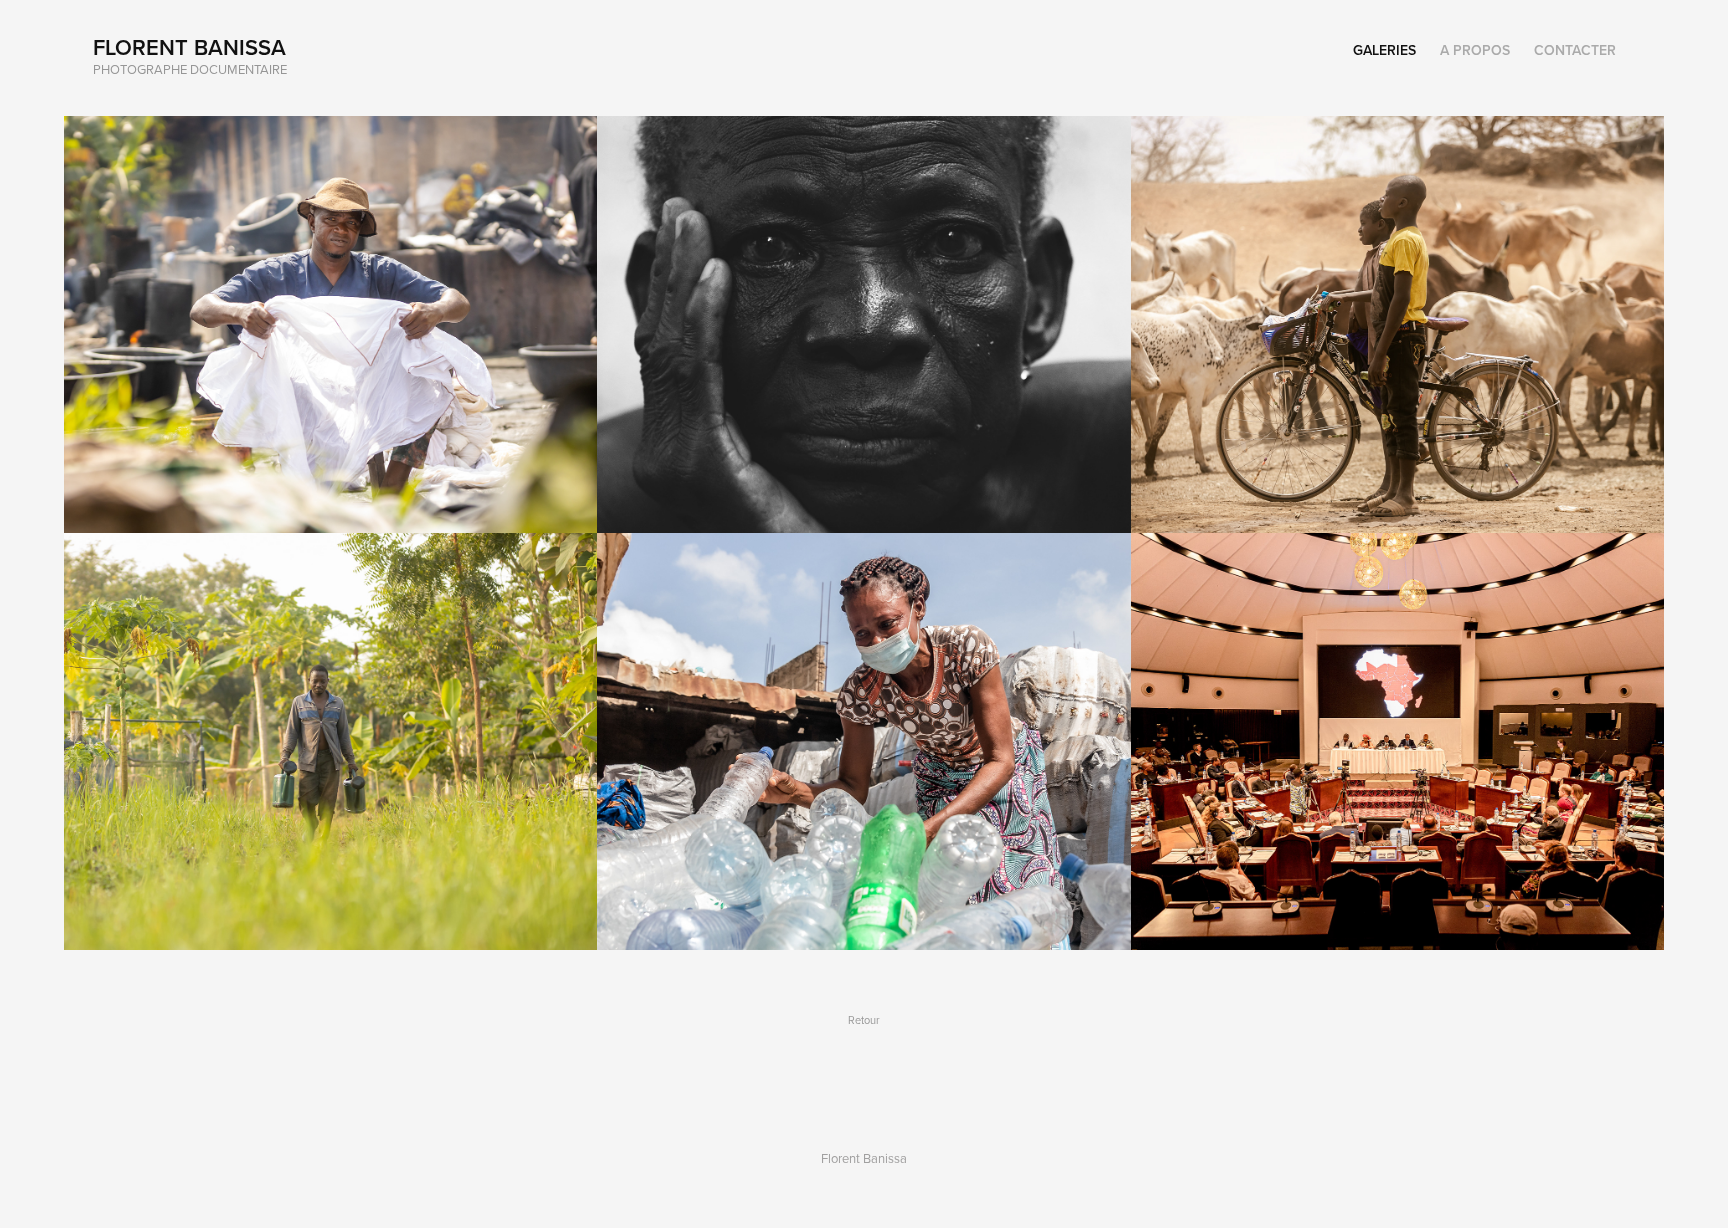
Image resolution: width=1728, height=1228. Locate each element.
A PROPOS (1475, 50)
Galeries (1384, 50)
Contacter (1575, 50)
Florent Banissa (189, 47)
